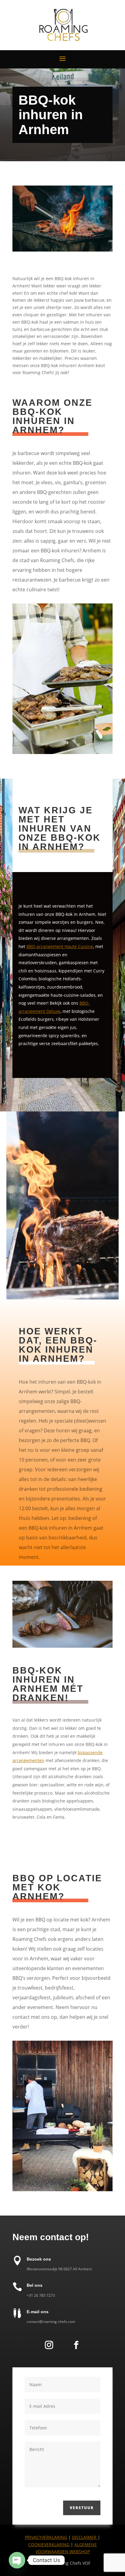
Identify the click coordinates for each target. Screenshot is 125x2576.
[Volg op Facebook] (76, 2345)
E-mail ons (38, 2312)
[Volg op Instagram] (49, 2345)
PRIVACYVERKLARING (46, 2537)
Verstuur (82, 2508)
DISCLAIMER (85, 2537)
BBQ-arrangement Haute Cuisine (60, 946)
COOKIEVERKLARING (49, 2545)
